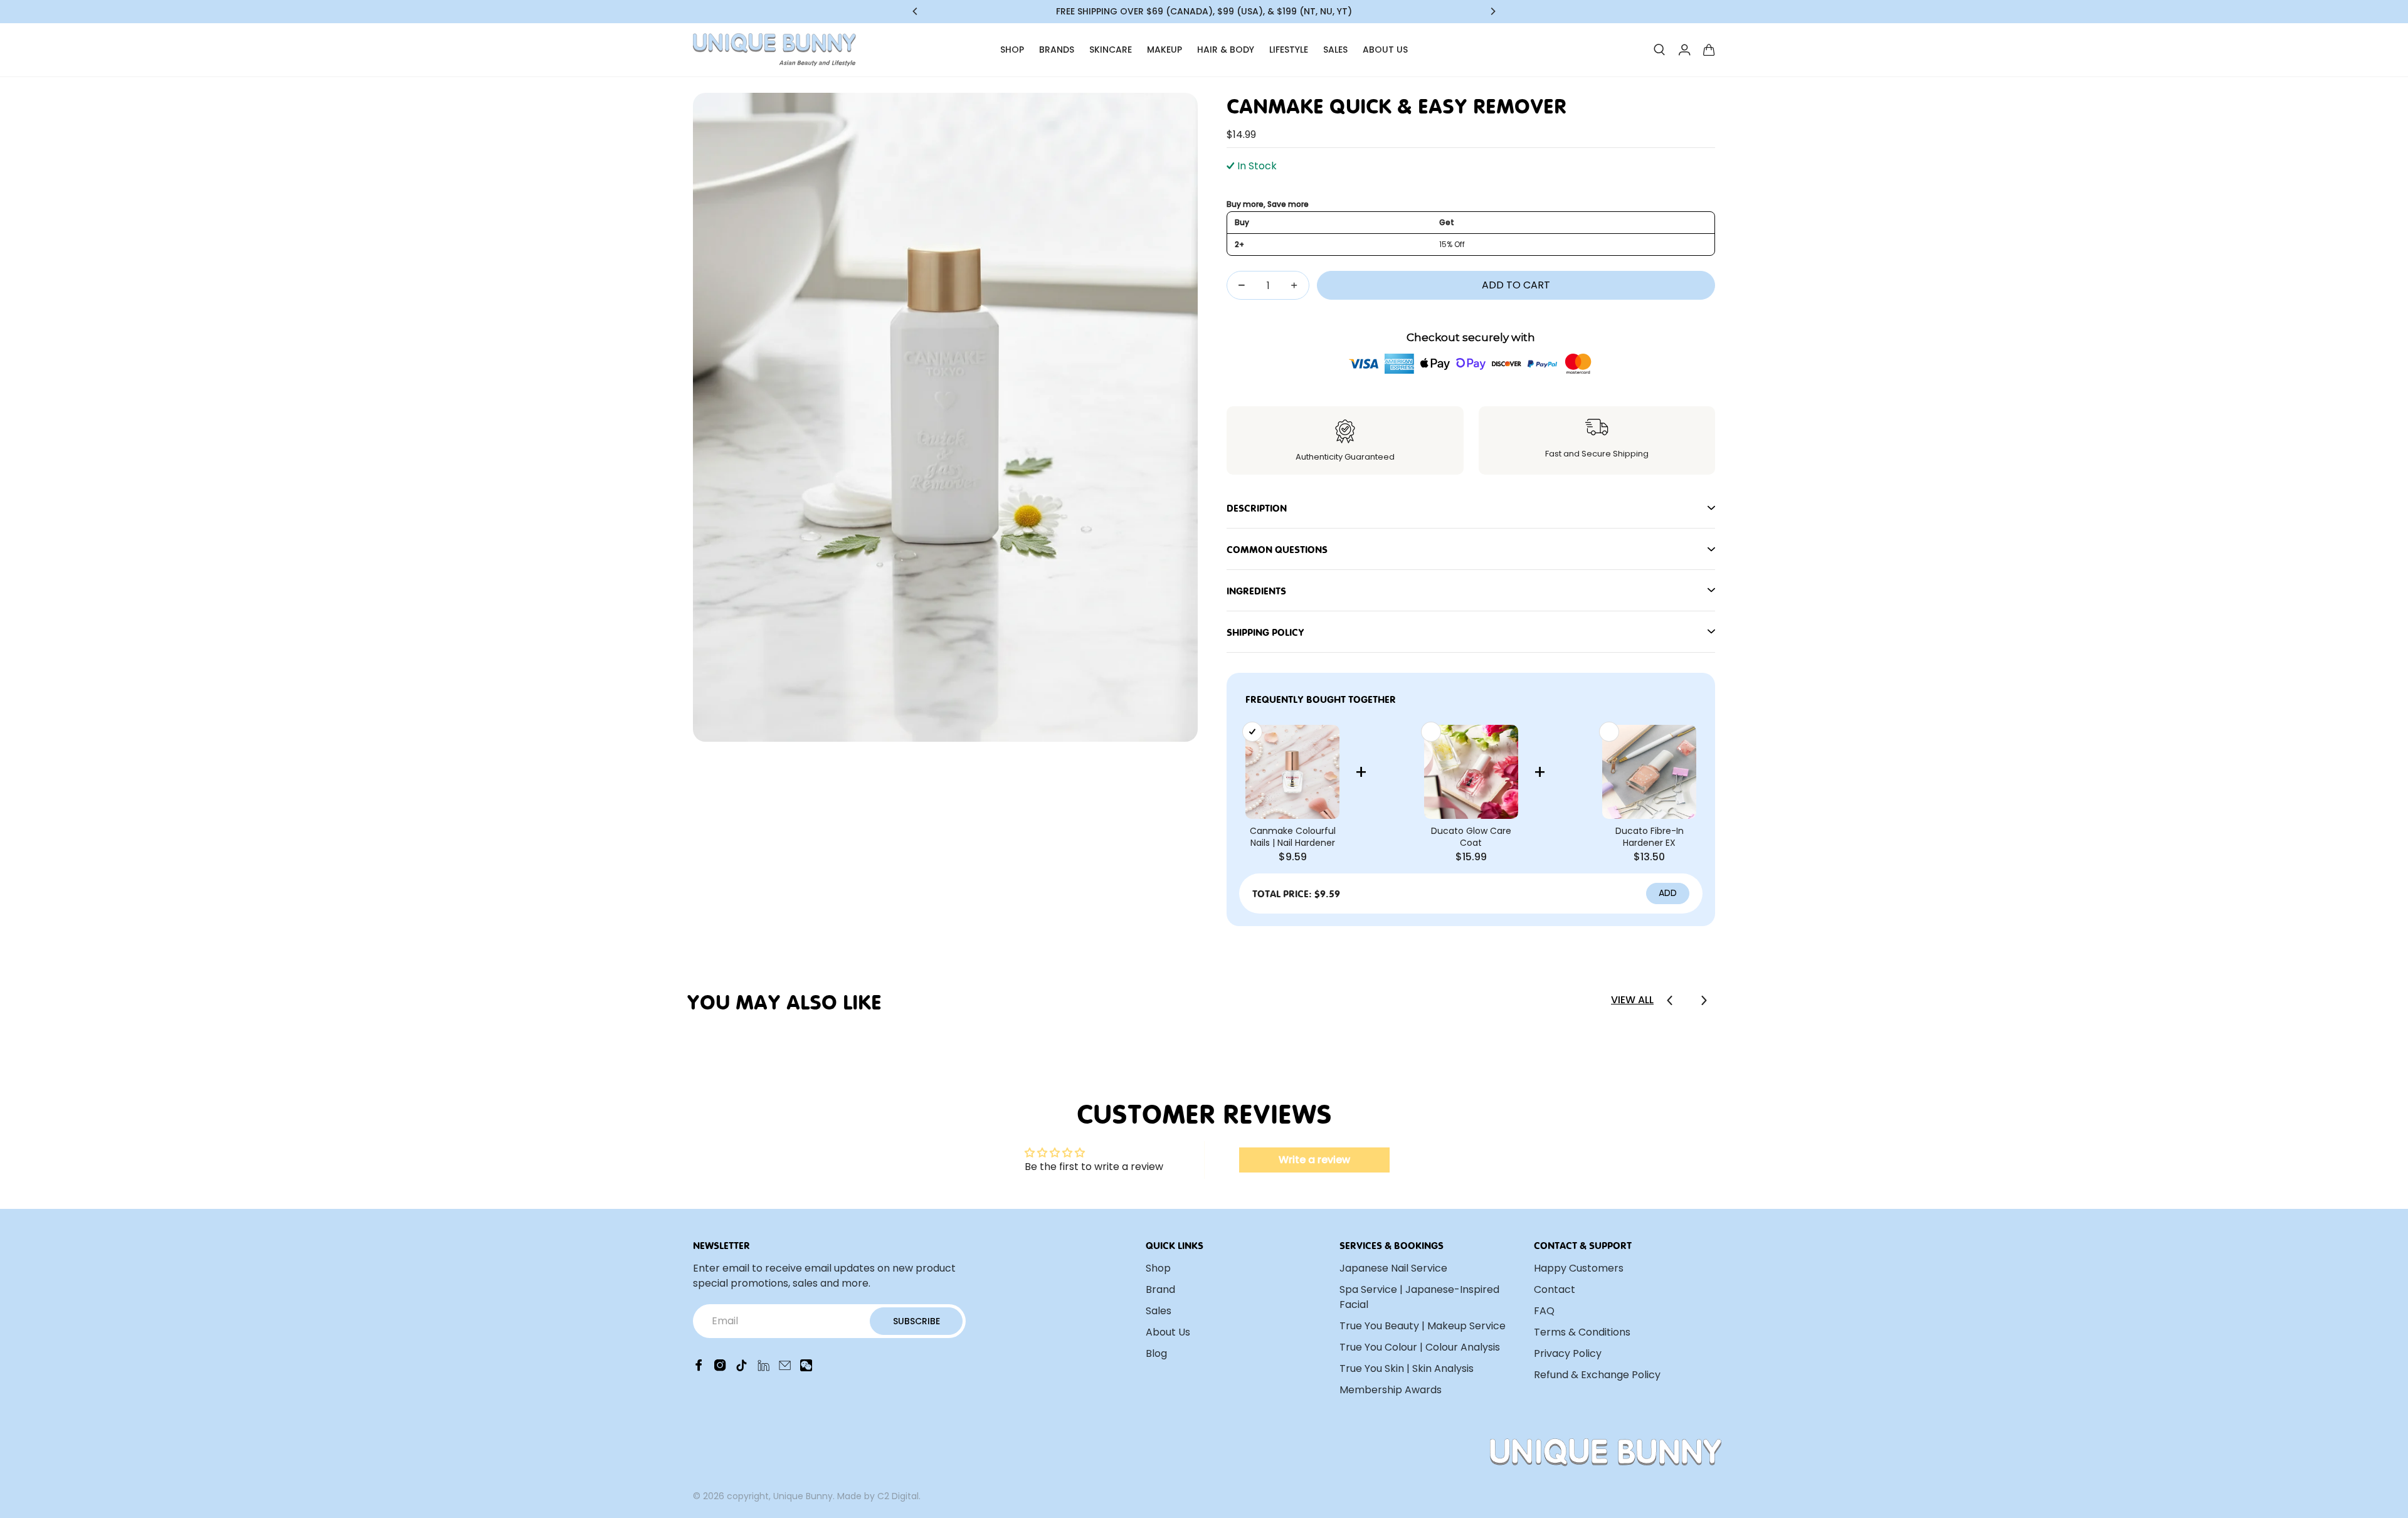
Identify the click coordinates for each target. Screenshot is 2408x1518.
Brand (1160, 1289)
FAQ (1544, 1311)
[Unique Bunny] (774, 50)
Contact (1555, 1289)
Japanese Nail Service (1393, 1268)
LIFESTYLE (1289, 50)
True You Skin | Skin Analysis (1407, 1368)
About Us (1168, 1332)
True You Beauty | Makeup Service (1423, 1326)
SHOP (1012, 50)
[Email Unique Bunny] (785, 1368)
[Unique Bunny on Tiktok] (742, 1368)
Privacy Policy (1568, 1353)
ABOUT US (1385, 50)
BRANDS (1057, 50)
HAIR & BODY (1226, 50)
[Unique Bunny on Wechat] (806, 1368)
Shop (1158, 1268)
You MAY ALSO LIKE (784, 1000)
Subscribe (916, 1321)
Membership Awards (1391, 1390)
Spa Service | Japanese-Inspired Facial (1419, 1297)
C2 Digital (898, 1496)
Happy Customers (1579, 1268)
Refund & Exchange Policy (1597, 1375)
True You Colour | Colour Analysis (1420, 1347)
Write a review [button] (1314, 1160)
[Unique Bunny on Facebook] (699, 1368)
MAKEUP (1164, 50)
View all (1632, 1000)
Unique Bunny (803, 1496)
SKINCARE (1111, 50)
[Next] (1492, 11)
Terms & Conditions (1582, 1332)
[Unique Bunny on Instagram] (720, 1368)
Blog (1156, 1353)
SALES (1335, 50)
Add (1668, 893)
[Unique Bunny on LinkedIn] (763, 1368)
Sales (1159, 1311)
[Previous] (916, 11)
